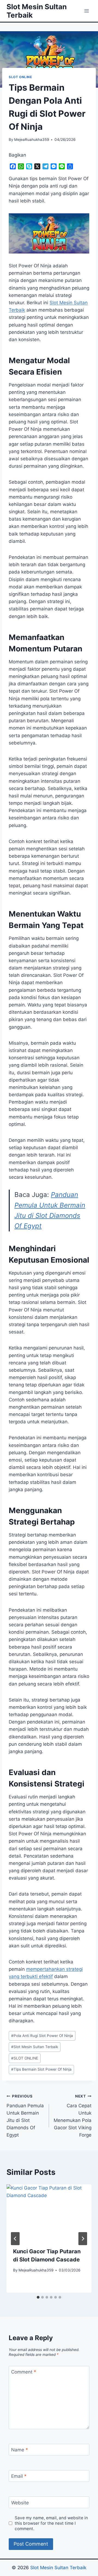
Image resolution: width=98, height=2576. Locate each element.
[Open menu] (86, 11)
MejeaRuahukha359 (32, 140)
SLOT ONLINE (20, 77)
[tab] (38, 2297)
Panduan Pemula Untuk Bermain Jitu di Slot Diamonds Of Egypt (25, 2116)
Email (19, 2476)
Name (20, 2450)
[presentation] (49, 2213)
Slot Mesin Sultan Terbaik (35, 2047)
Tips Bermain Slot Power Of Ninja (41, 2069)
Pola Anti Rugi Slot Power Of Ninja (42, 2036)
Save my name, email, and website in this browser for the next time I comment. (51, 2523)
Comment (24, 2372)
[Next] (83, 2239)
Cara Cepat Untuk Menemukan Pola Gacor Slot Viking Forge (73, 2116)
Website (20, 2503)
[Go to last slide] (15, 2239)
